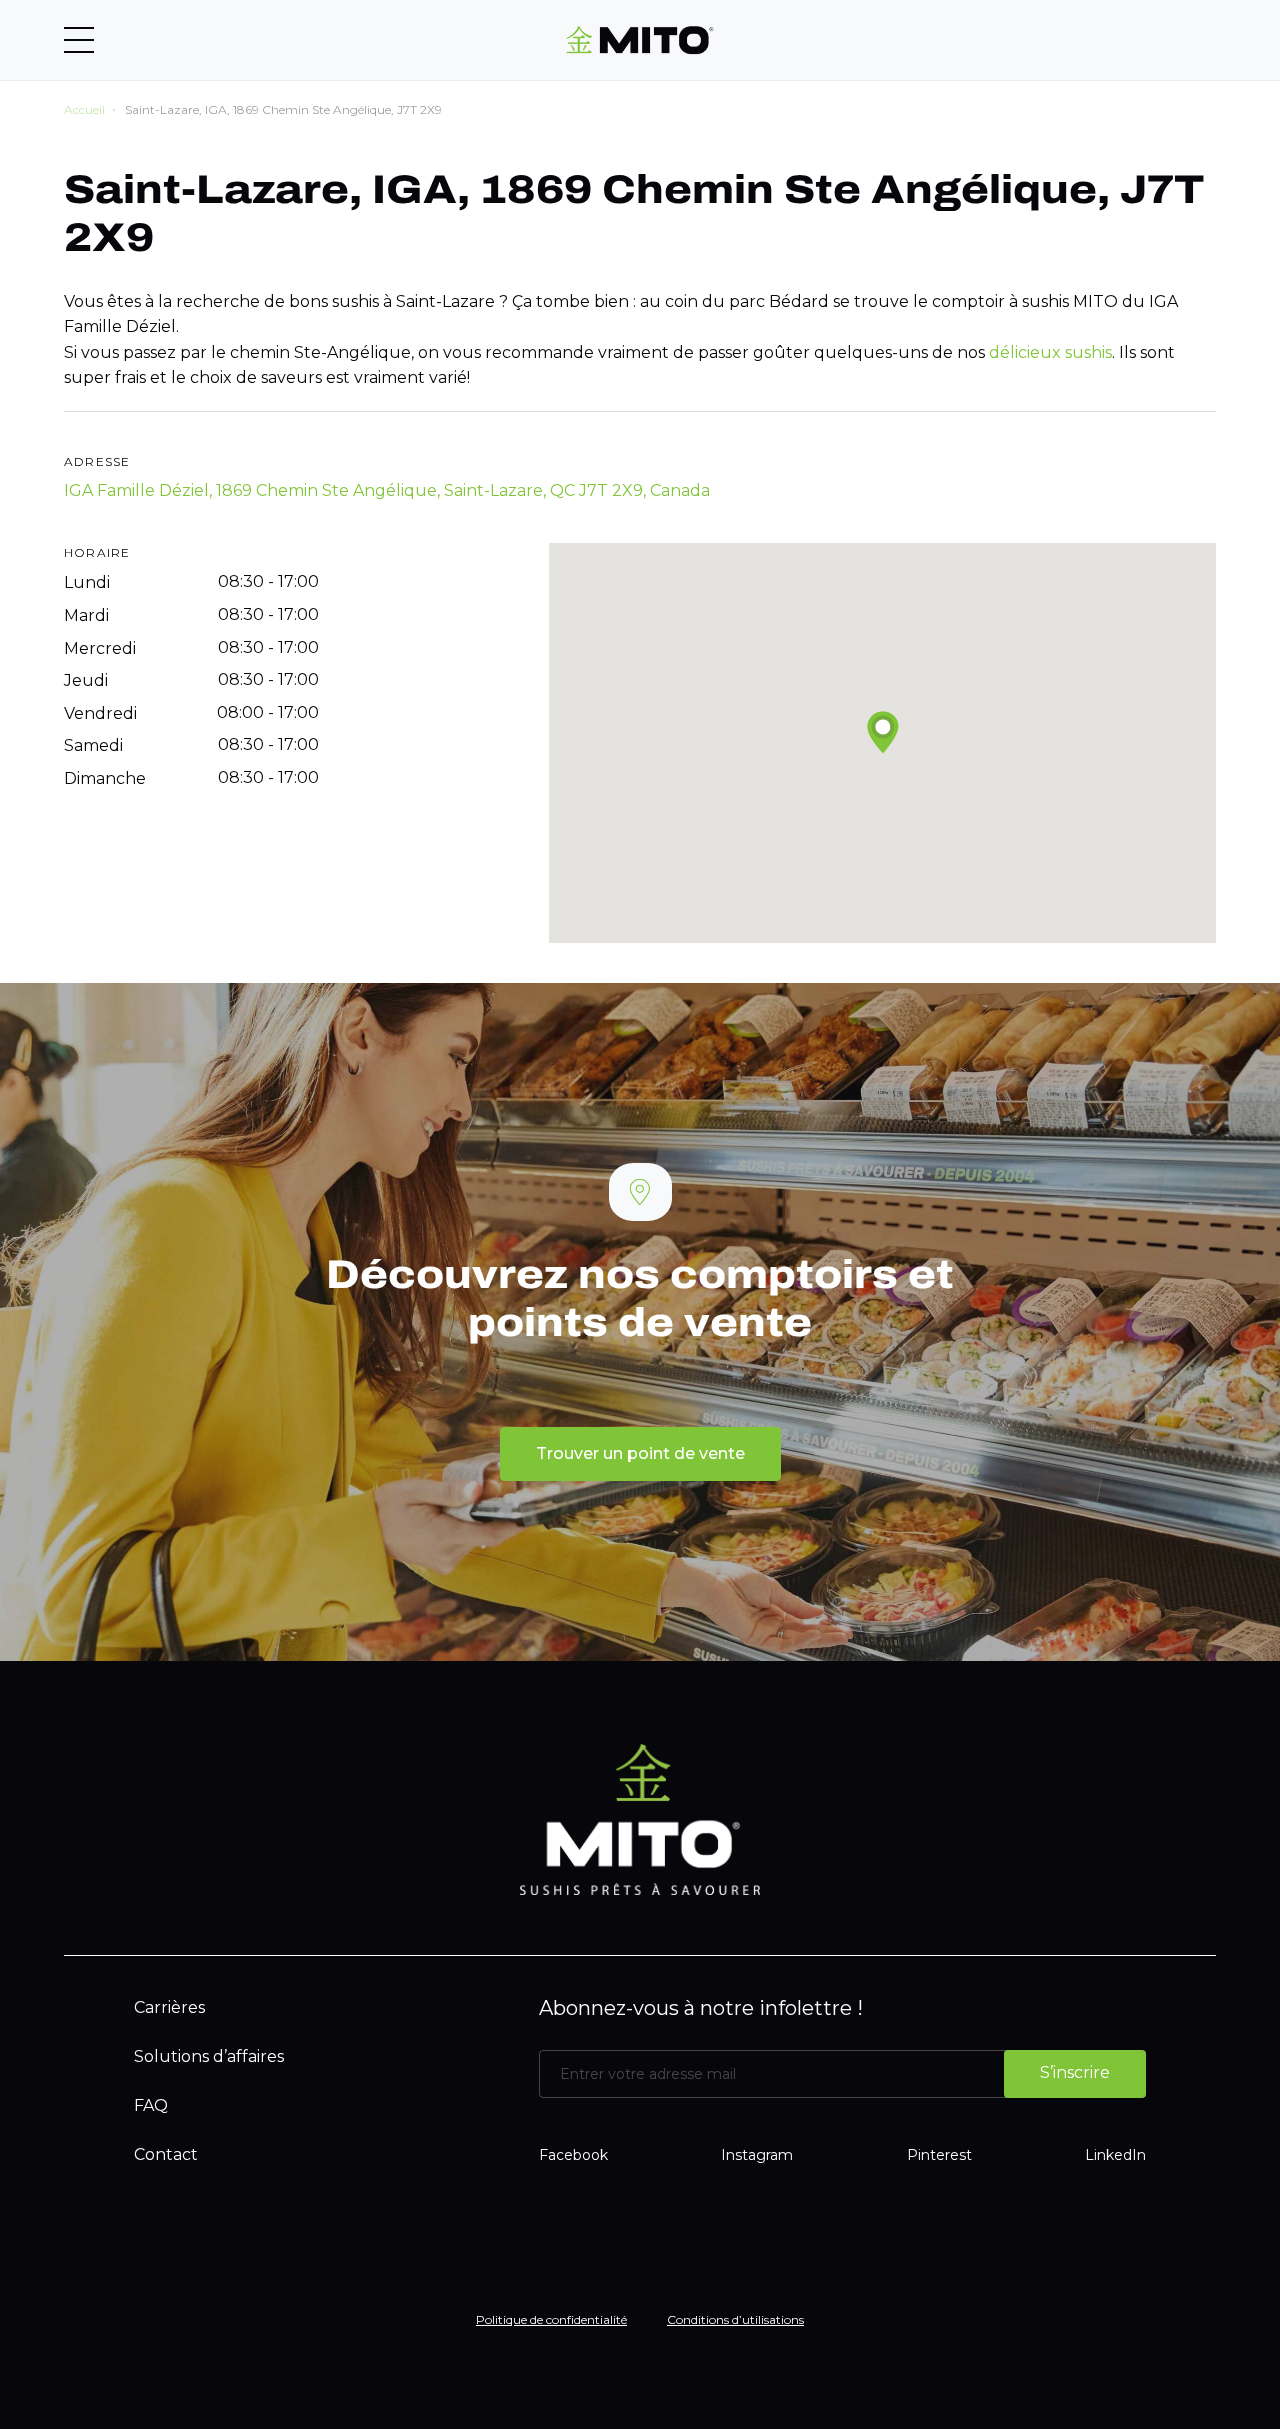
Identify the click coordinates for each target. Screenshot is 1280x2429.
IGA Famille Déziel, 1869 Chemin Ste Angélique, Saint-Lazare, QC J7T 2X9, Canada (387, 490)
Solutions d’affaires (209, 2056)
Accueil (84, 109)
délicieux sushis (1050, 352)
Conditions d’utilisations (735, 2319)
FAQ (151, 2105)
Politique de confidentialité (551, 2319)
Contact (166, 2154)
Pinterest (939, 2155)
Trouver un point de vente (640, 1453)
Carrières (169, 2007)
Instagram (757, 2155)
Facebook (573, 2155)
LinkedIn (1115, 2155)
